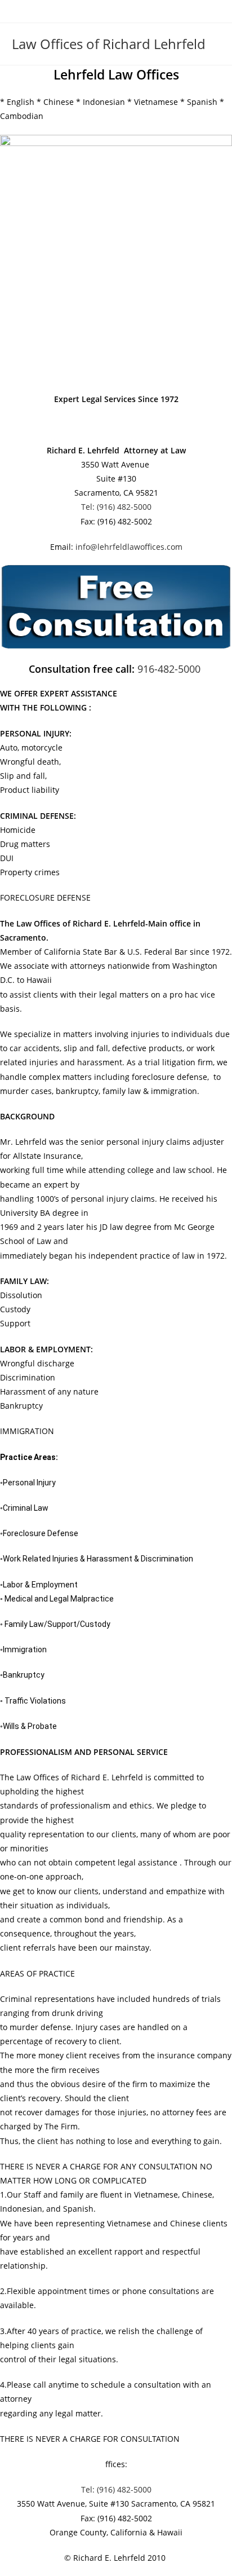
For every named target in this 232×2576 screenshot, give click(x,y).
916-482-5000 (170, 669)
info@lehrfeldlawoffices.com (129, 547)
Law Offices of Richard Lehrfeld (109, 44)
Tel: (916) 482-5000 (116, 507)
